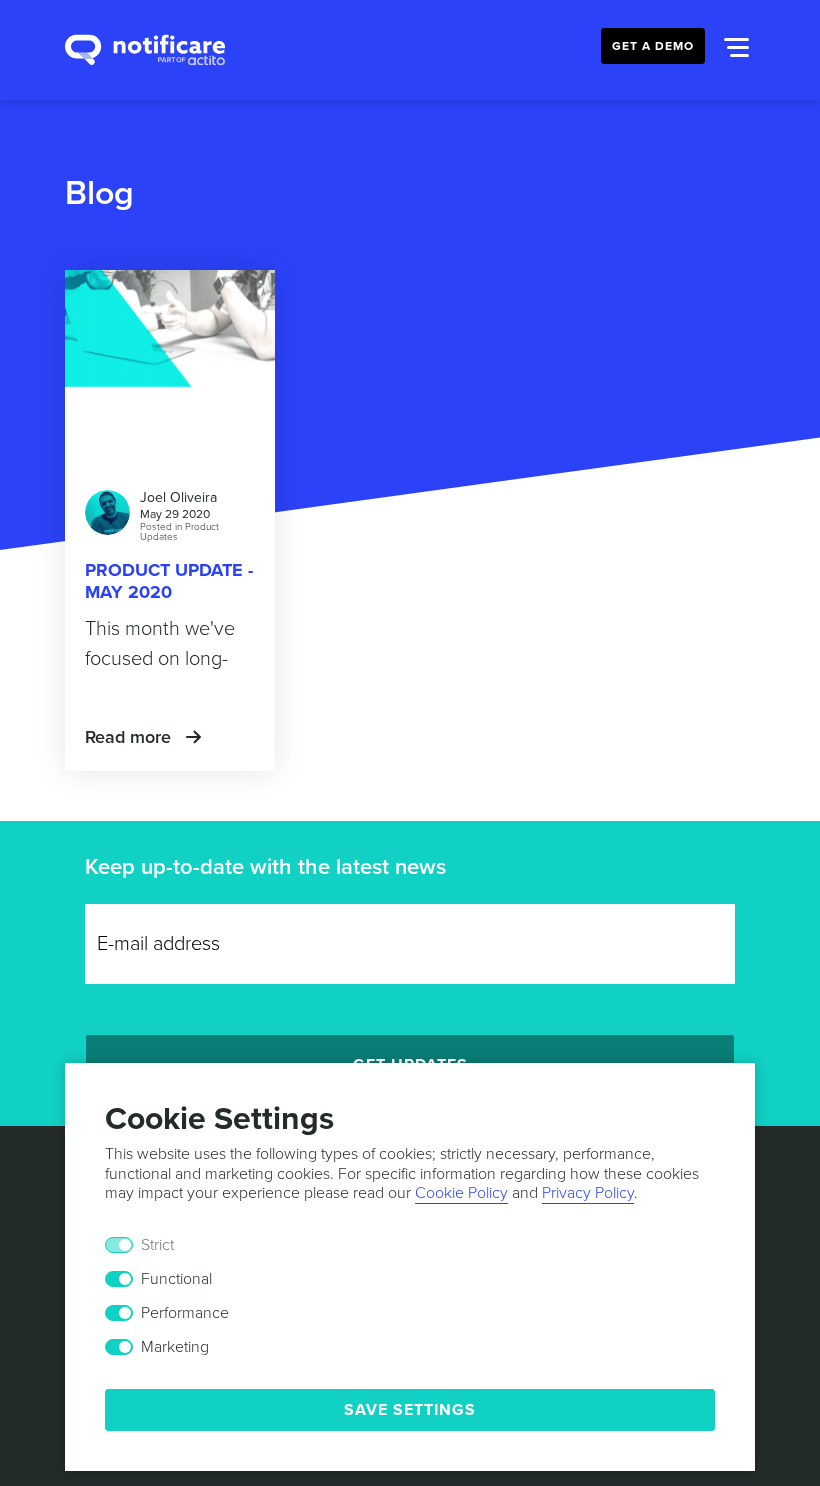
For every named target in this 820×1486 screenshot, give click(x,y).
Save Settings (410, 1410)
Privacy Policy (588, 1193)
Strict (157, 1245)
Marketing (175, 1347)
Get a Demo (653, 46)
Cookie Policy (461, 1193)
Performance (185, 1313)
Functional (176, 1279)
